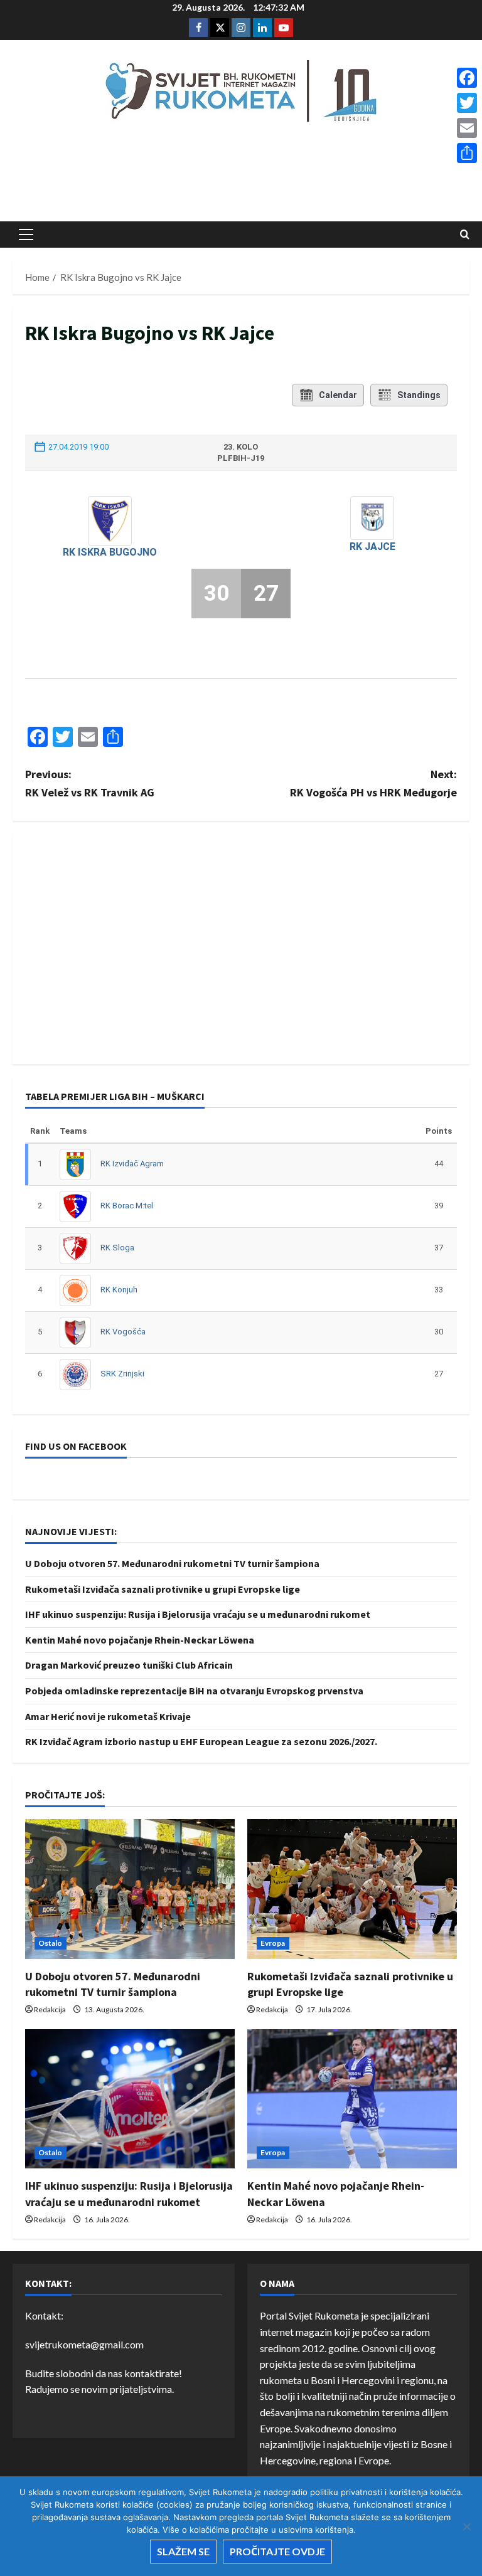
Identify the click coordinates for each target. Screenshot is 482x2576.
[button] (26, 235)
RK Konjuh (119, 1290)
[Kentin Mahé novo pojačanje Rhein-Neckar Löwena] (352, 2099)
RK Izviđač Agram (132, 1164)
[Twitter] (467, 103)
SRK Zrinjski (122, 1374)
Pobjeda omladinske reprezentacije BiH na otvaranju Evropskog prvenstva (194, 1691)
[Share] (467, 153)
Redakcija (50, 2009)
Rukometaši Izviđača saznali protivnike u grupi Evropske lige (163, 1589)
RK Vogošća (123, 1332)
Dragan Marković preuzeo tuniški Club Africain (129, 1665)
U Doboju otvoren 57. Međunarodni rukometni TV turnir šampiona (172, 1563)
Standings (419, 395)
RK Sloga (117, 1248)
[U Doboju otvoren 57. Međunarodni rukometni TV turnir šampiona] (130, 1889)
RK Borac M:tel (127, 1206)
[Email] (467, 128)
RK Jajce (372, 546)
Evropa (273, 1943)
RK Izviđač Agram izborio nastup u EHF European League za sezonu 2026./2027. (201, 1741)
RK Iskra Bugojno (110, 552)
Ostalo (51, 1943)
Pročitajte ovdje (277, 2551)
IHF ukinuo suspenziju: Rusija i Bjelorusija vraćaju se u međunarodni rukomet (198, 1614)
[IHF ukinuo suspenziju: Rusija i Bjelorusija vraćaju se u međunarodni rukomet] (130, 2099)
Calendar (338, 395)
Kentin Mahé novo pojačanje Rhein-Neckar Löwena (140, 1640)
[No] (466, 2526)
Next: (373, 783)
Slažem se (183, 2551)
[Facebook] (467, 78)
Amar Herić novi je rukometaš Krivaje (108, 1716)
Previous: (90, 783)
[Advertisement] (241, 176)
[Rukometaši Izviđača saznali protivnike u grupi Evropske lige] (352, 1889)
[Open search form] (465, 235)
